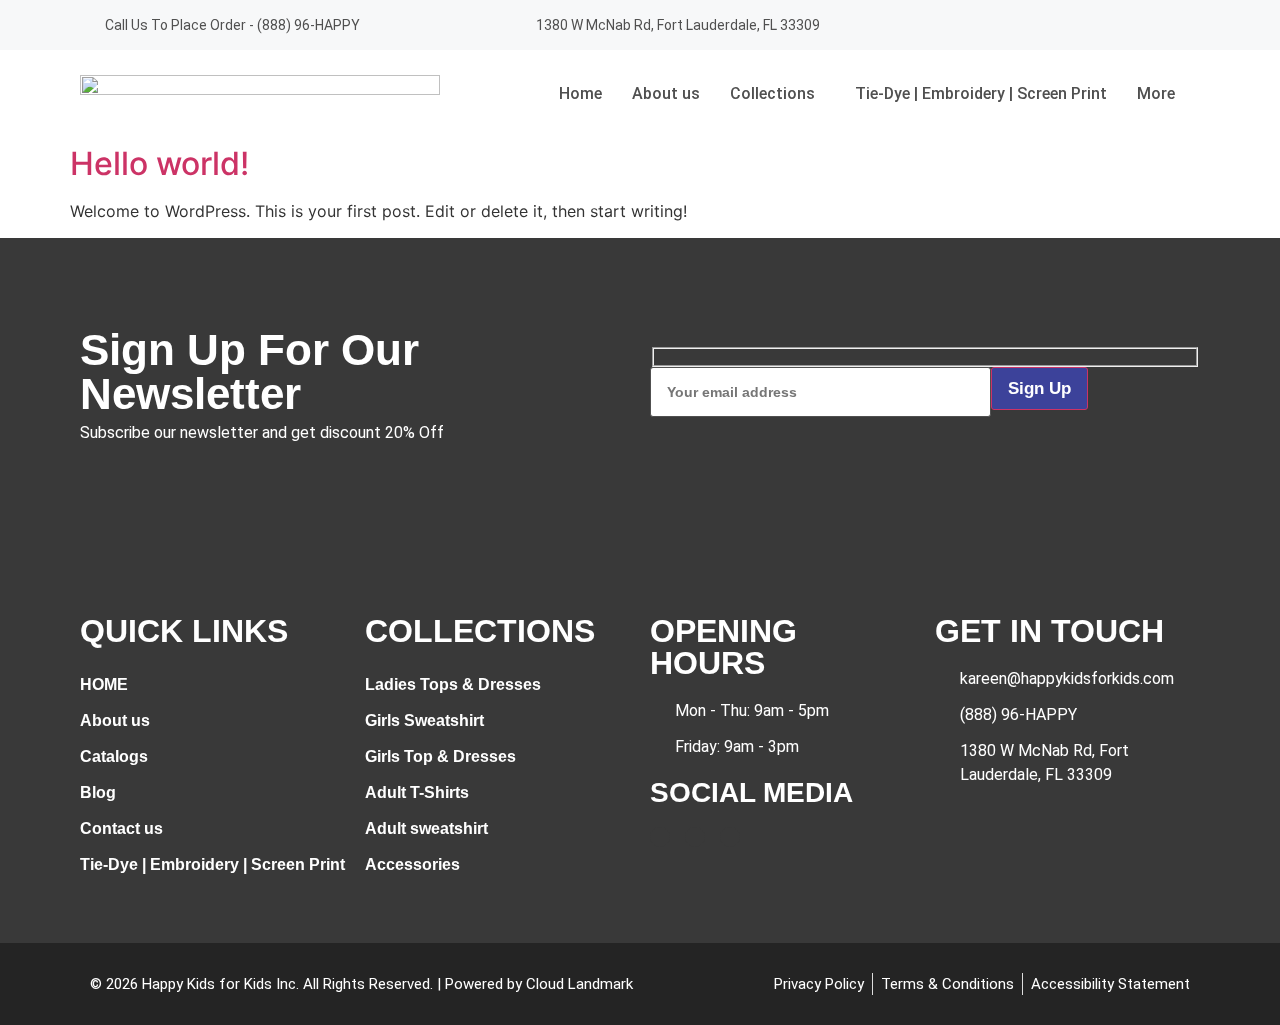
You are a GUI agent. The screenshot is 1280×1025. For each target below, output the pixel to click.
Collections (772, 93)
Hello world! (159, 163)
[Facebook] (1115, 25)
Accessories (412, 864)
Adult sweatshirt (426, 828)
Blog (98, 792)
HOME (104, 684)
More (1156, 93)
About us (666, 93)
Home (580, 93)
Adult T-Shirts (417, 792)
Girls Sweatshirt (424, 720)
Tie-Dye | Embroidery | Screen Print (981, 93)
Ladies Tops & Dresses (453, 684)
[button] (777, 94)
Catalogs (114, 756)
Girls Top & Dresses (440, 756)
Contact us (121, 828)
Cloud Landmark (579, 984)
